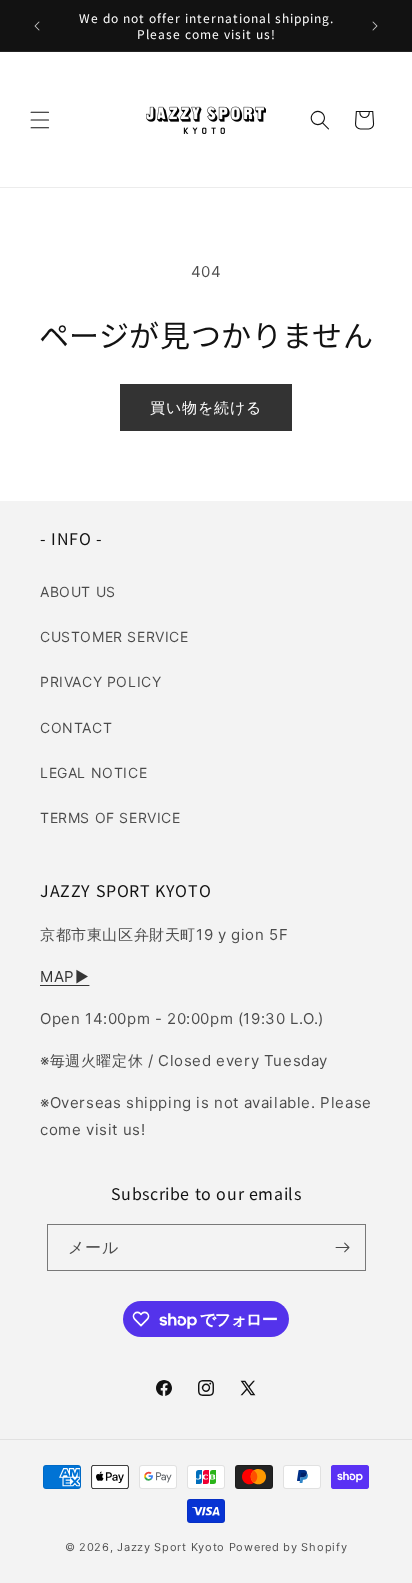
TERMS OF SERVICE (110, 817)
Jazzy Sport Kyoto (171, 1547)
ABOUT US (78, 591)
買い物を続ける (206, 407)
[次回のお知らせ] (375, 26)
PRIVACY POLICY (100, 681)
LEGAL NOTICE (93, 772)
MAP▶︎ (64, 976)
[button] (40, 120)
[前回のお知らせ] (37, 26)
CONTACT (76, 727)
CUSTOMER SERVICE (114, 636)
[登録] (343, 1247)
